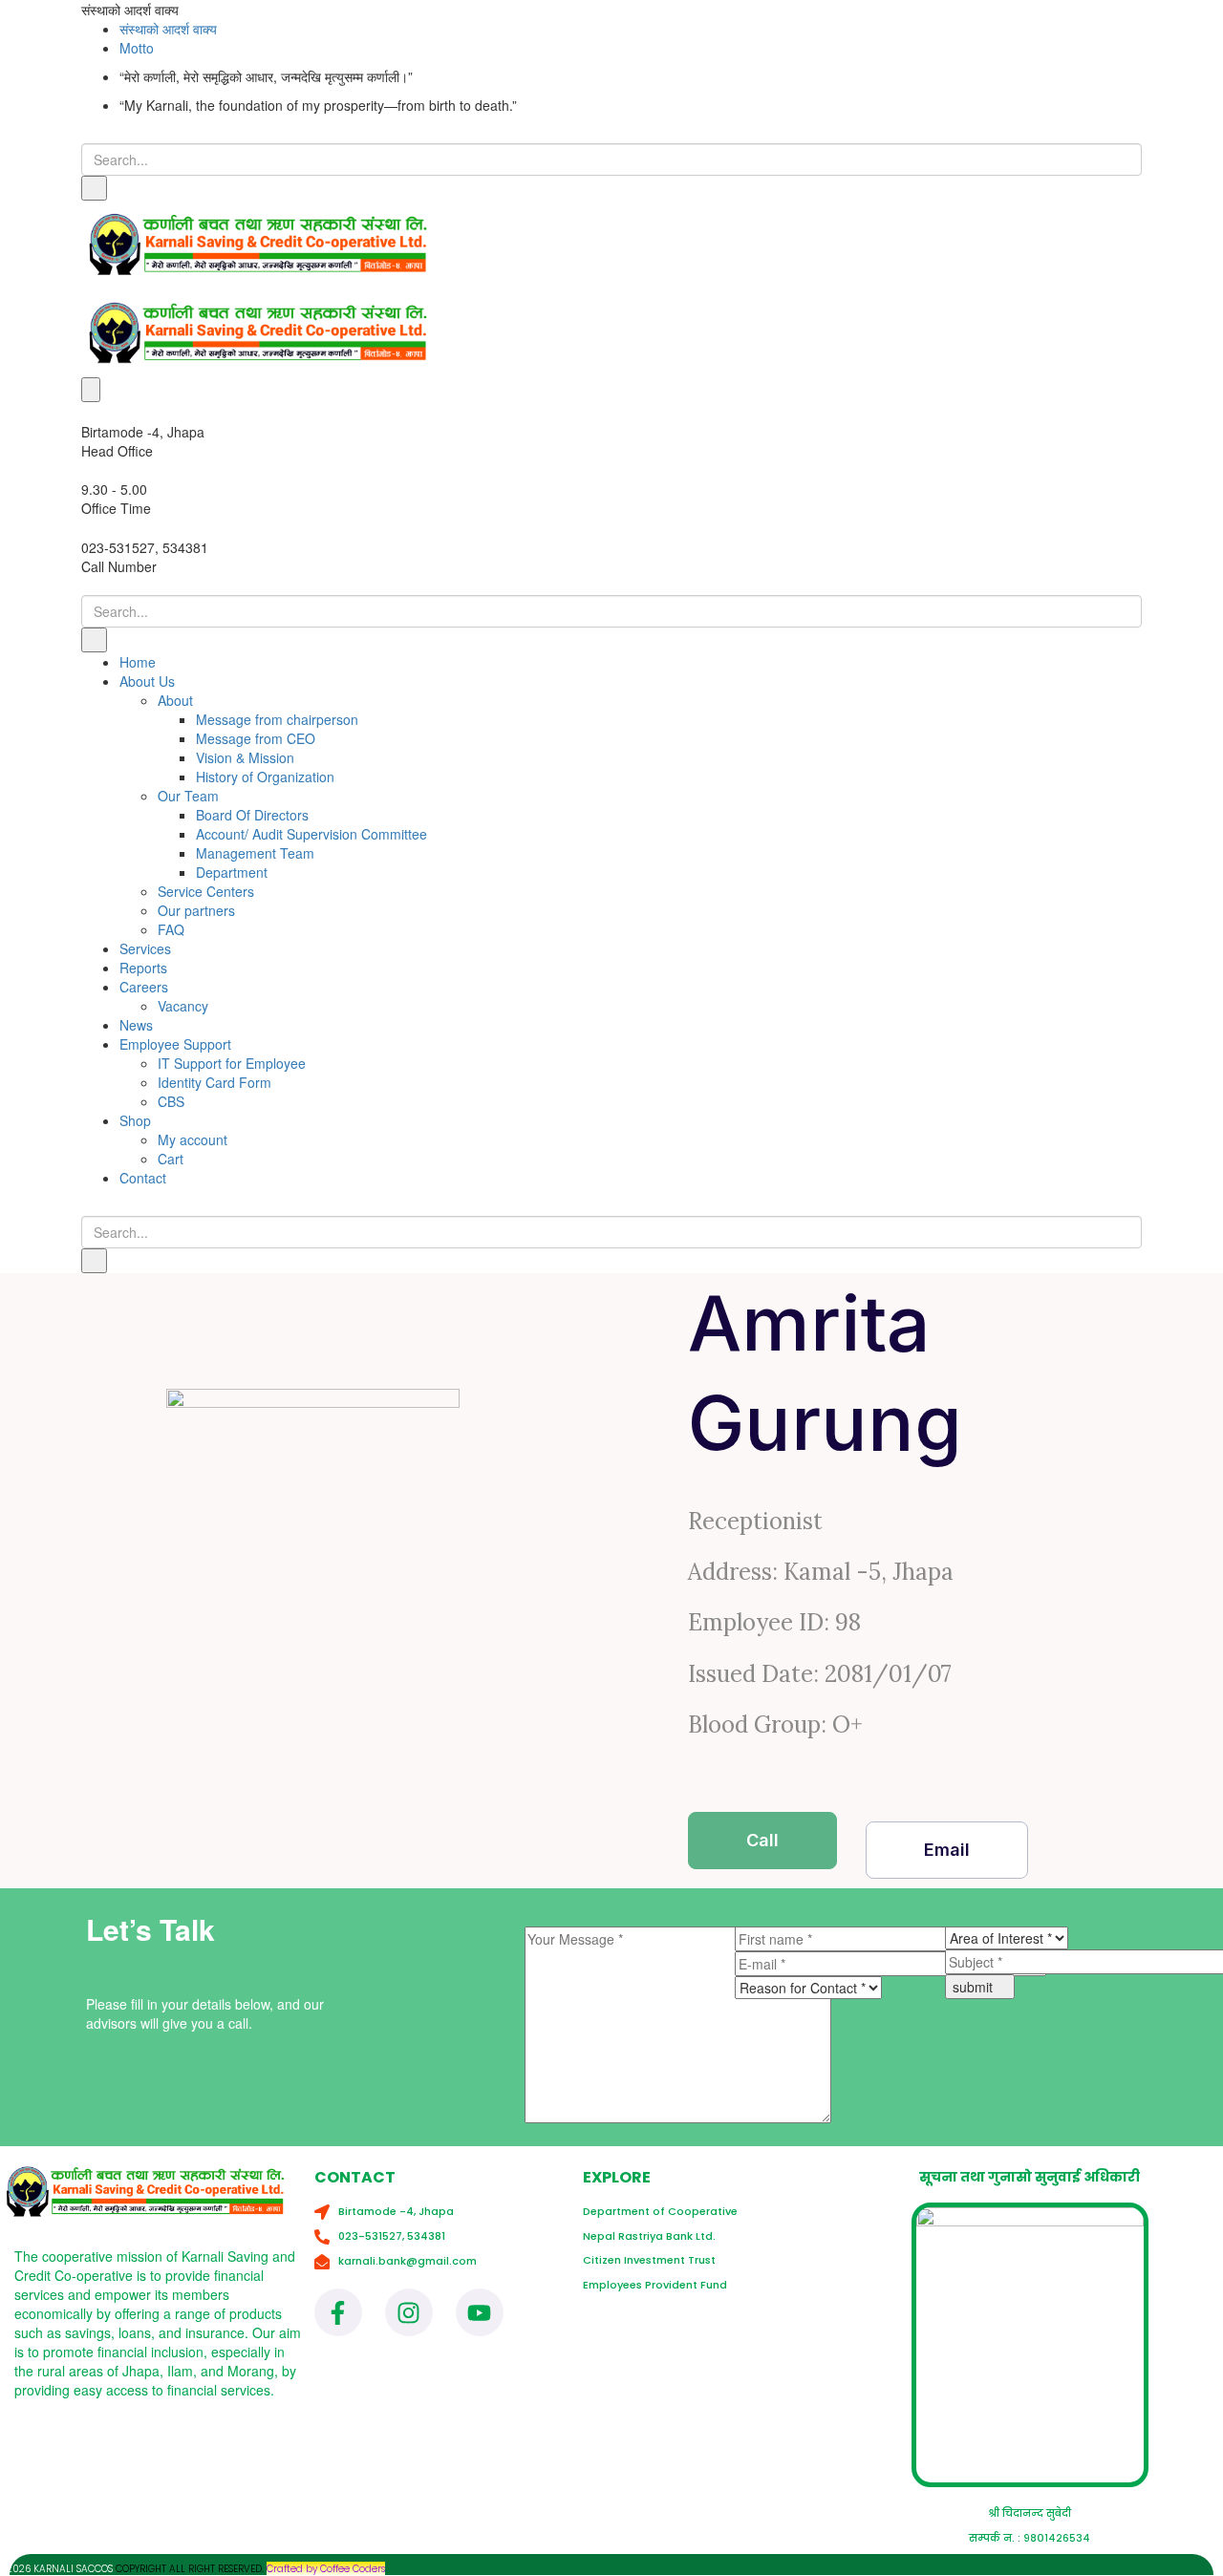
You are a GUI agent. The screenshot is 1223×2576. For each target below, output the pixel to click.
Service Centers (206, 891)
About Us (147, 681)
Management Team (255, 853)
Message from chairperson (277, 719)
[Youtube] (480, 2312)
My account (193, 1139)
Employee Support (175, 1044)
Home (138, 662)
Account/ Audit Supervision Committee (311, 834)
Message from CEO (256, 738)
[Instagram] (409, 2312)
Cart (171, 1159)
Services (145, 948)
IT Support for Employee (232, 1063)
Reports (143, 968)
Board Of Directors (252, 815)
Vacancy (183, 1006)
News (136, 1025)
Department (232, 872)
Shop (135, 1120)
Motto (137, 48)
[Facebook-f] (338, 2312)
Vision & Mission (245, 757)
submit (975, 1987)
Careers (144, 987)
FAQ (171, 929)
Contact (143, 1178)
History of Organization (265, 777)
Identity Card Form (215, 1082)
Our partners (196, 910)
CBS (171, 1101)
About (175, 700)
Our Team (188, 796)
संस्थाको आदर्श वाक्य (168, 29)
